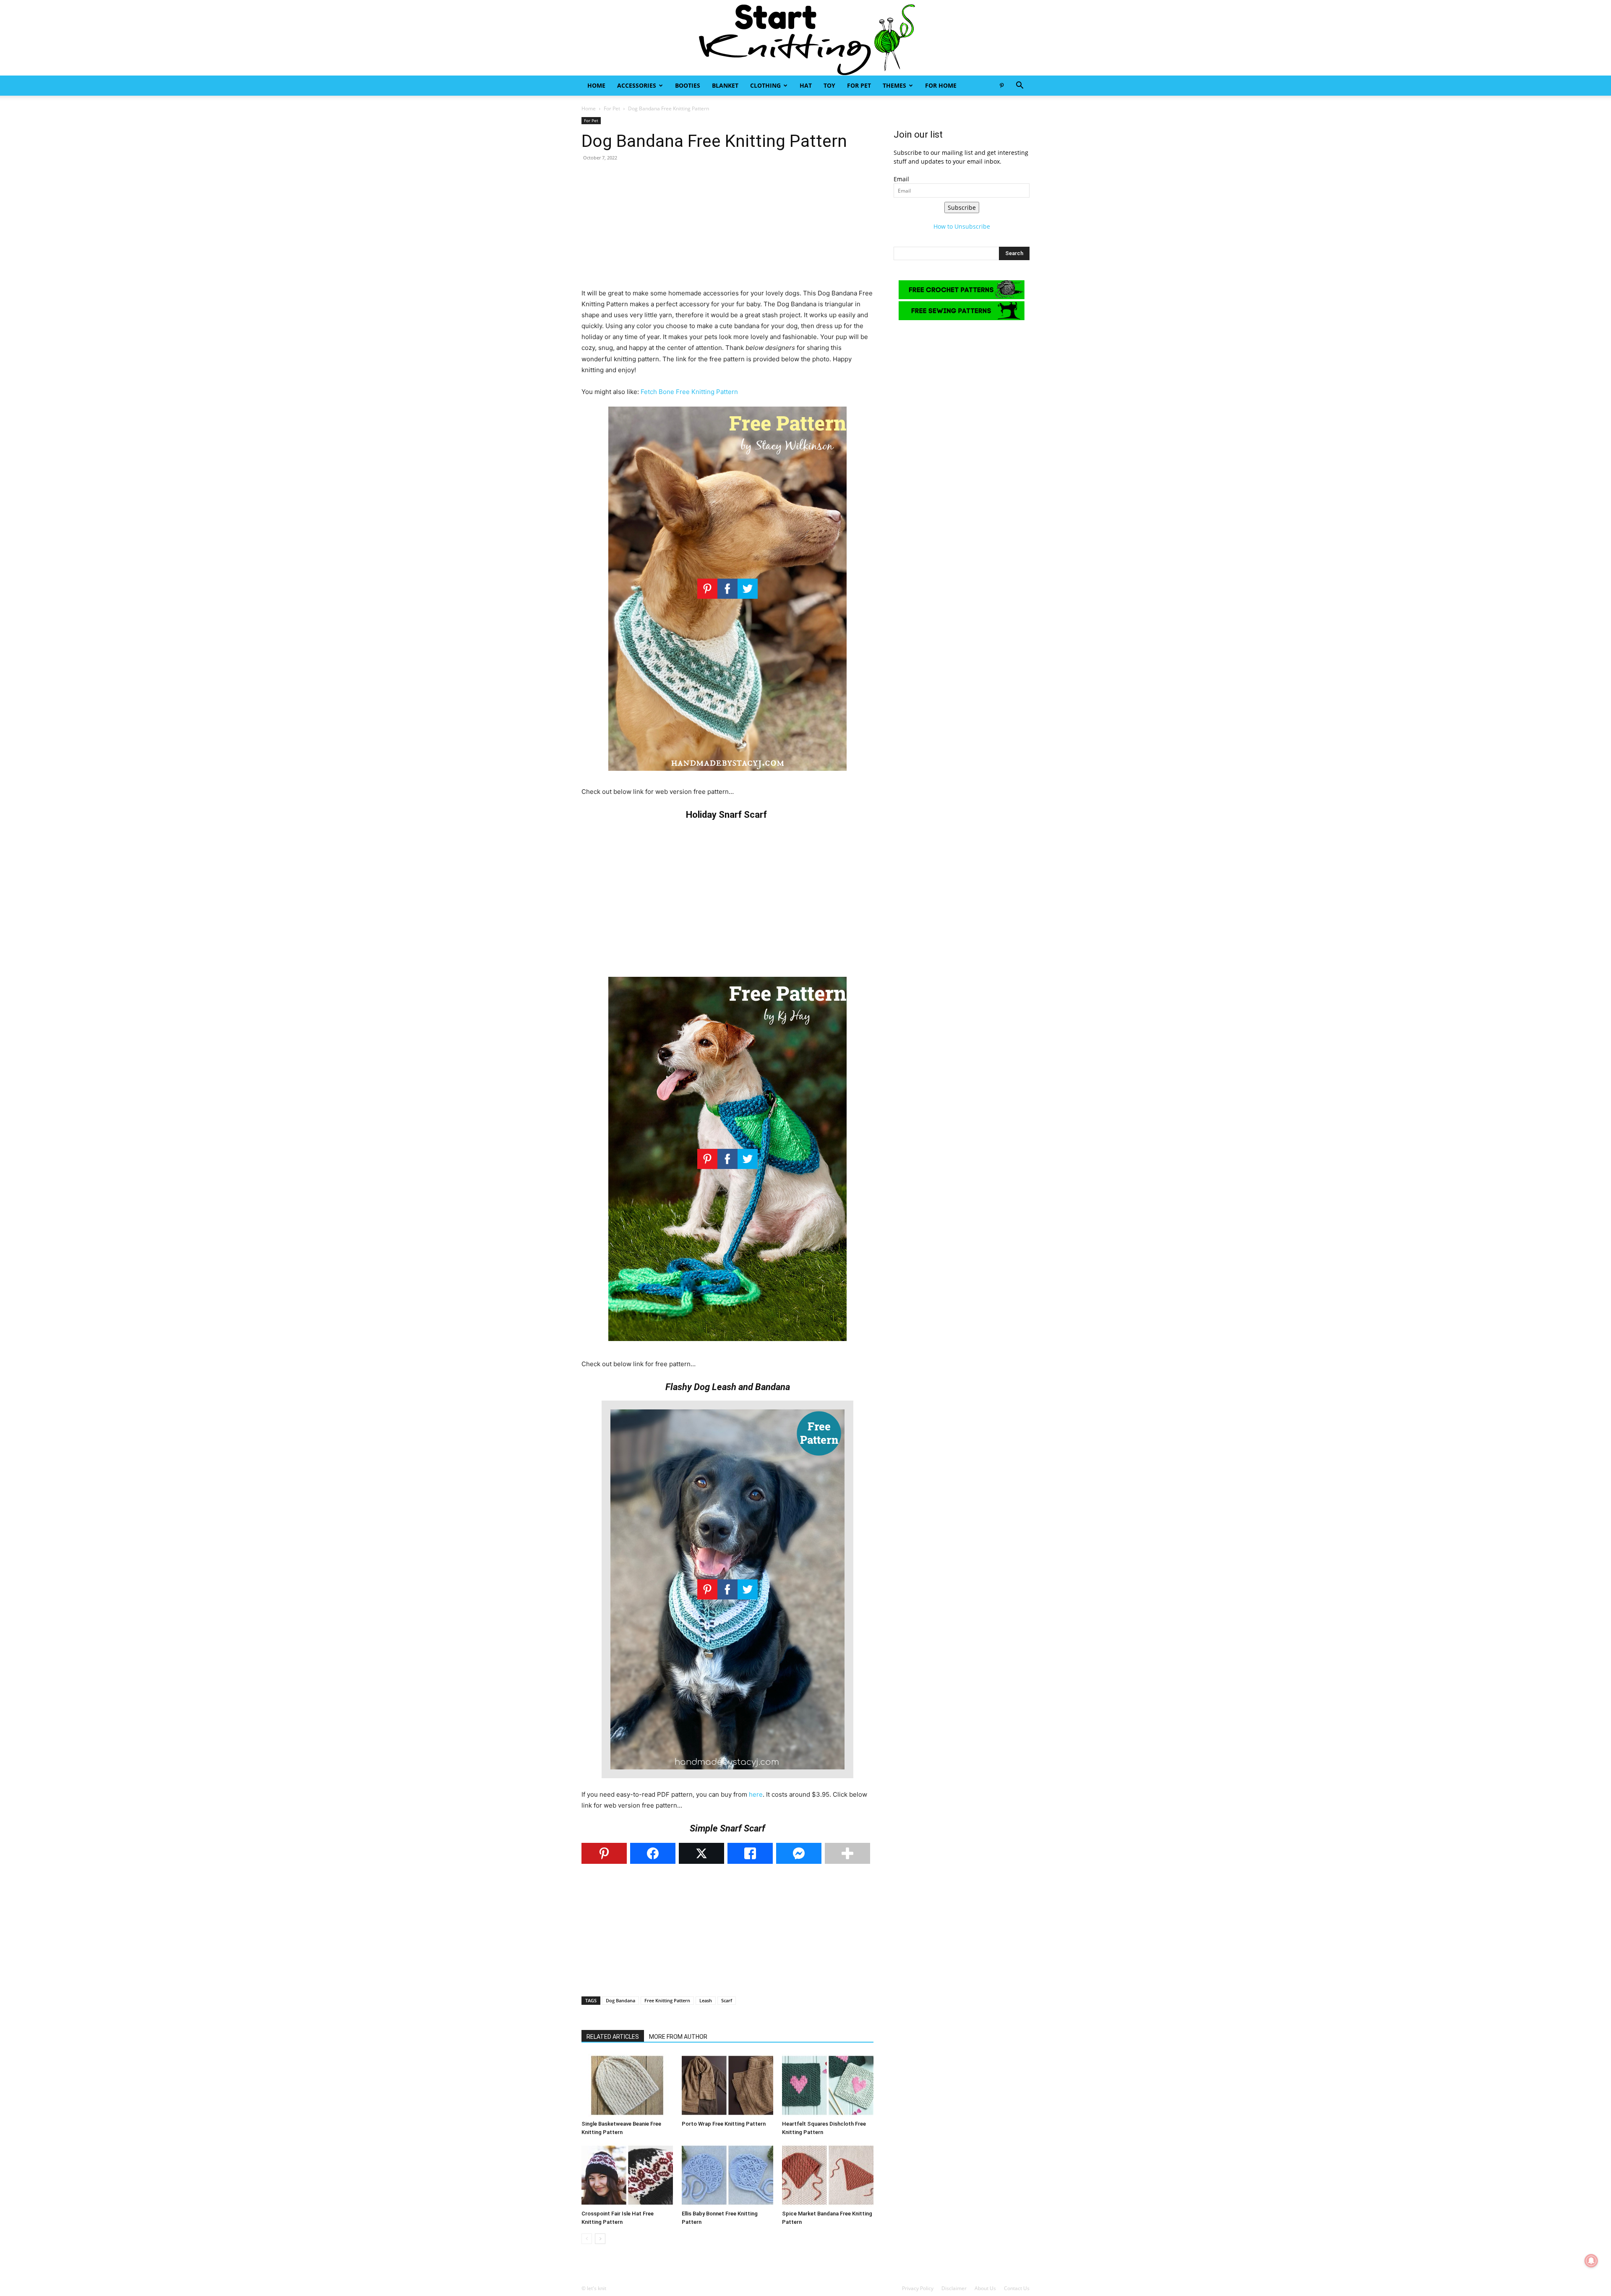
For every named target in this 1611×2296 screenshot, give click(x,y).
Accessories (637, 85)
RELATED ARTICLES (613, 2037)
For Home (941, 85)
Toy (829, 85)
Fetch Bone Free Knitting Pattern (689, 392)
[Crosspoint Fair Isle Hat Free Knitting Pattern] (627, 2175)
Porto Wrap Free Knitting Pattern (724, 2124)
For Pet (859, 85)
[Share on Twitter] (701, 1853)
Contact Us (1017, 2288)
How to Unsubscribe (962, 226)
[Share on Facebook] (653, 1853)
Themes (894, 85)
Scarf (727, 2000)
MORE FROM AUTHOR (678, 2037)
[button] (1019, 86)
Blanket (725, 85)
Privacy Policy (918, 2288)
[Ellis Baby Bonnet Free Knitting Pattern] (727, 2175)
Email (901, 179)
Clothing (765, 85)
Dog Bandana (620, 2000)
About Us (985, 2288)
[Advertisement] (727, 229)
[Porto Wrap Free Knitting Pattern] (727, 2085)
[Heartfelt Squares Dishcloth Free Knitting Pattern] (828, 2085)
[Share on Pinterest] (604, 1853)
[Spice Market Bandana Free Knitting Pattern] (828, 2175)
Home (596, 85)
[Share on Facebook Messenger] (799, 1853)
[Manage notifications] (1591, 2261)
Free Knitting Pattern (667, 2000)
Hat (806, 85)
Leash (706, 2000)
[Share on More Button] (847, 1853)
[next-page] (600, 2239)
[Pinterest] (1001, 86)
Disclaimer (954, 2288)
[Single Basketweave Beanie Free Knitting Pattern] (627, 2085)
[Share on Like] (750, 1853)
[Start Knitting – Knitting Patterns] (805, 38)
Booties (688, 85)
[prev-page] (587, 2239)
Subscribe (962, 207)
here (756, 1794)
